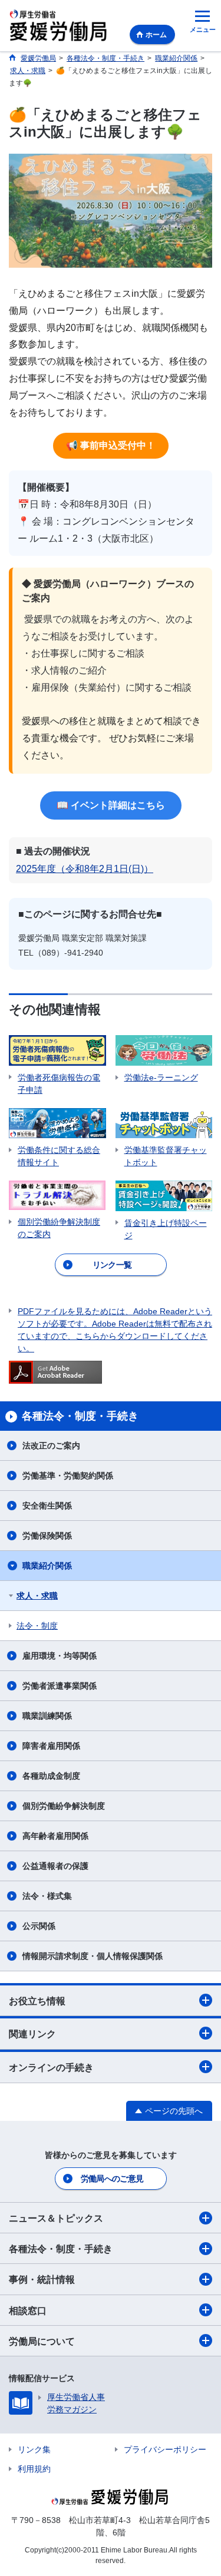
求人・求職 (37, 1596)
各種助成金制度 (51, 1776)
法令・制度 (37, 1626)
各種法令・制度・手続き (61, 2249)
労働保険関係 (47, 1536)
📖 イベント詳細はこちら (111, 805)
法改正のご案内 (51, 1446)
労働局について (42, 2341)
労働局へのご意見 (112, 2179)
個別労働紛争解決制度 (64, 1806)
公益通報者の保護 (55, 1866)
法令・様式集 (47, 1896)
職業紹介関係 (47, 1566)
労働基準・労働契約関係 (68, 1476)
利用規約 (34, 2469)
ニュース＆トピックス (56, 2218)
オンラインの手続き (51, 2068)
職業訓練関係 (47, 1716)
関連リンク (32, 2034)
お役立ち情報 (37, 2001)
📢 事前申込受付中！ (111, 445)
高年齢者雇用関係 (55, 1836)
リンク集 (34, 2449)
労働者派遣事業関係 (60, 1686)
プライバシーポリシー (165, 2449)
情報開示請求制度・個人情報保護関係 (93, 1956)
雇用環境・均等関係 (60, 1656)
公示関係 (39, 1926)
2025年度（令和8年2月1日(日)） (85, 869)
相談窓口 (28, 2311)
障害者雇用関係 (51, 1746)
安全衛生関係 (47, 1506)
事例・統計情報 (42, 2280)
